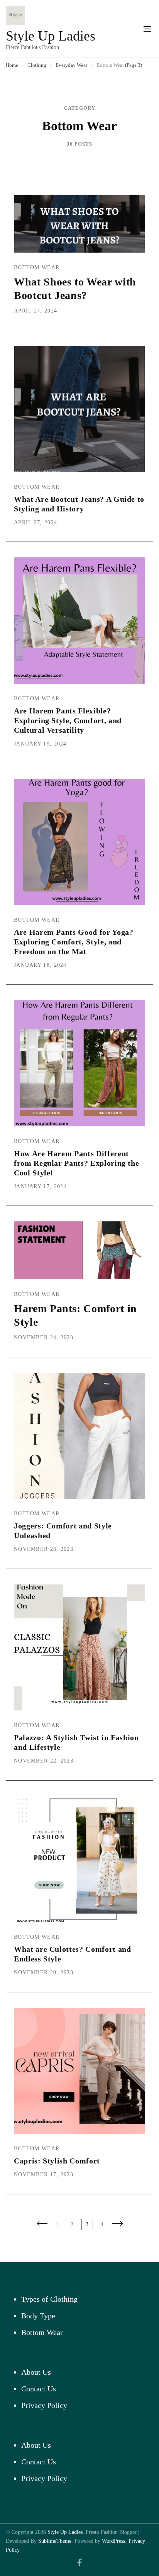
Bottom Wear (37, 267)
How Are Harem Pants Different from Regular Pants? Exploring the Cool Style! (76, 1163)
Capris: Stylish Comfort (57, 2161)
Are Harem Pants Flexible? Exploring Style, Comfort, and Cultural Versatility (68, 720)
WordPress (113, 2541)
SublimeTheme (55, 2541)
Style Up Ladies (51, 36)
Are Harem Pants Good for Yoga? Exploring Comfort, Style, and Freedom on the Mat (74, 942)
